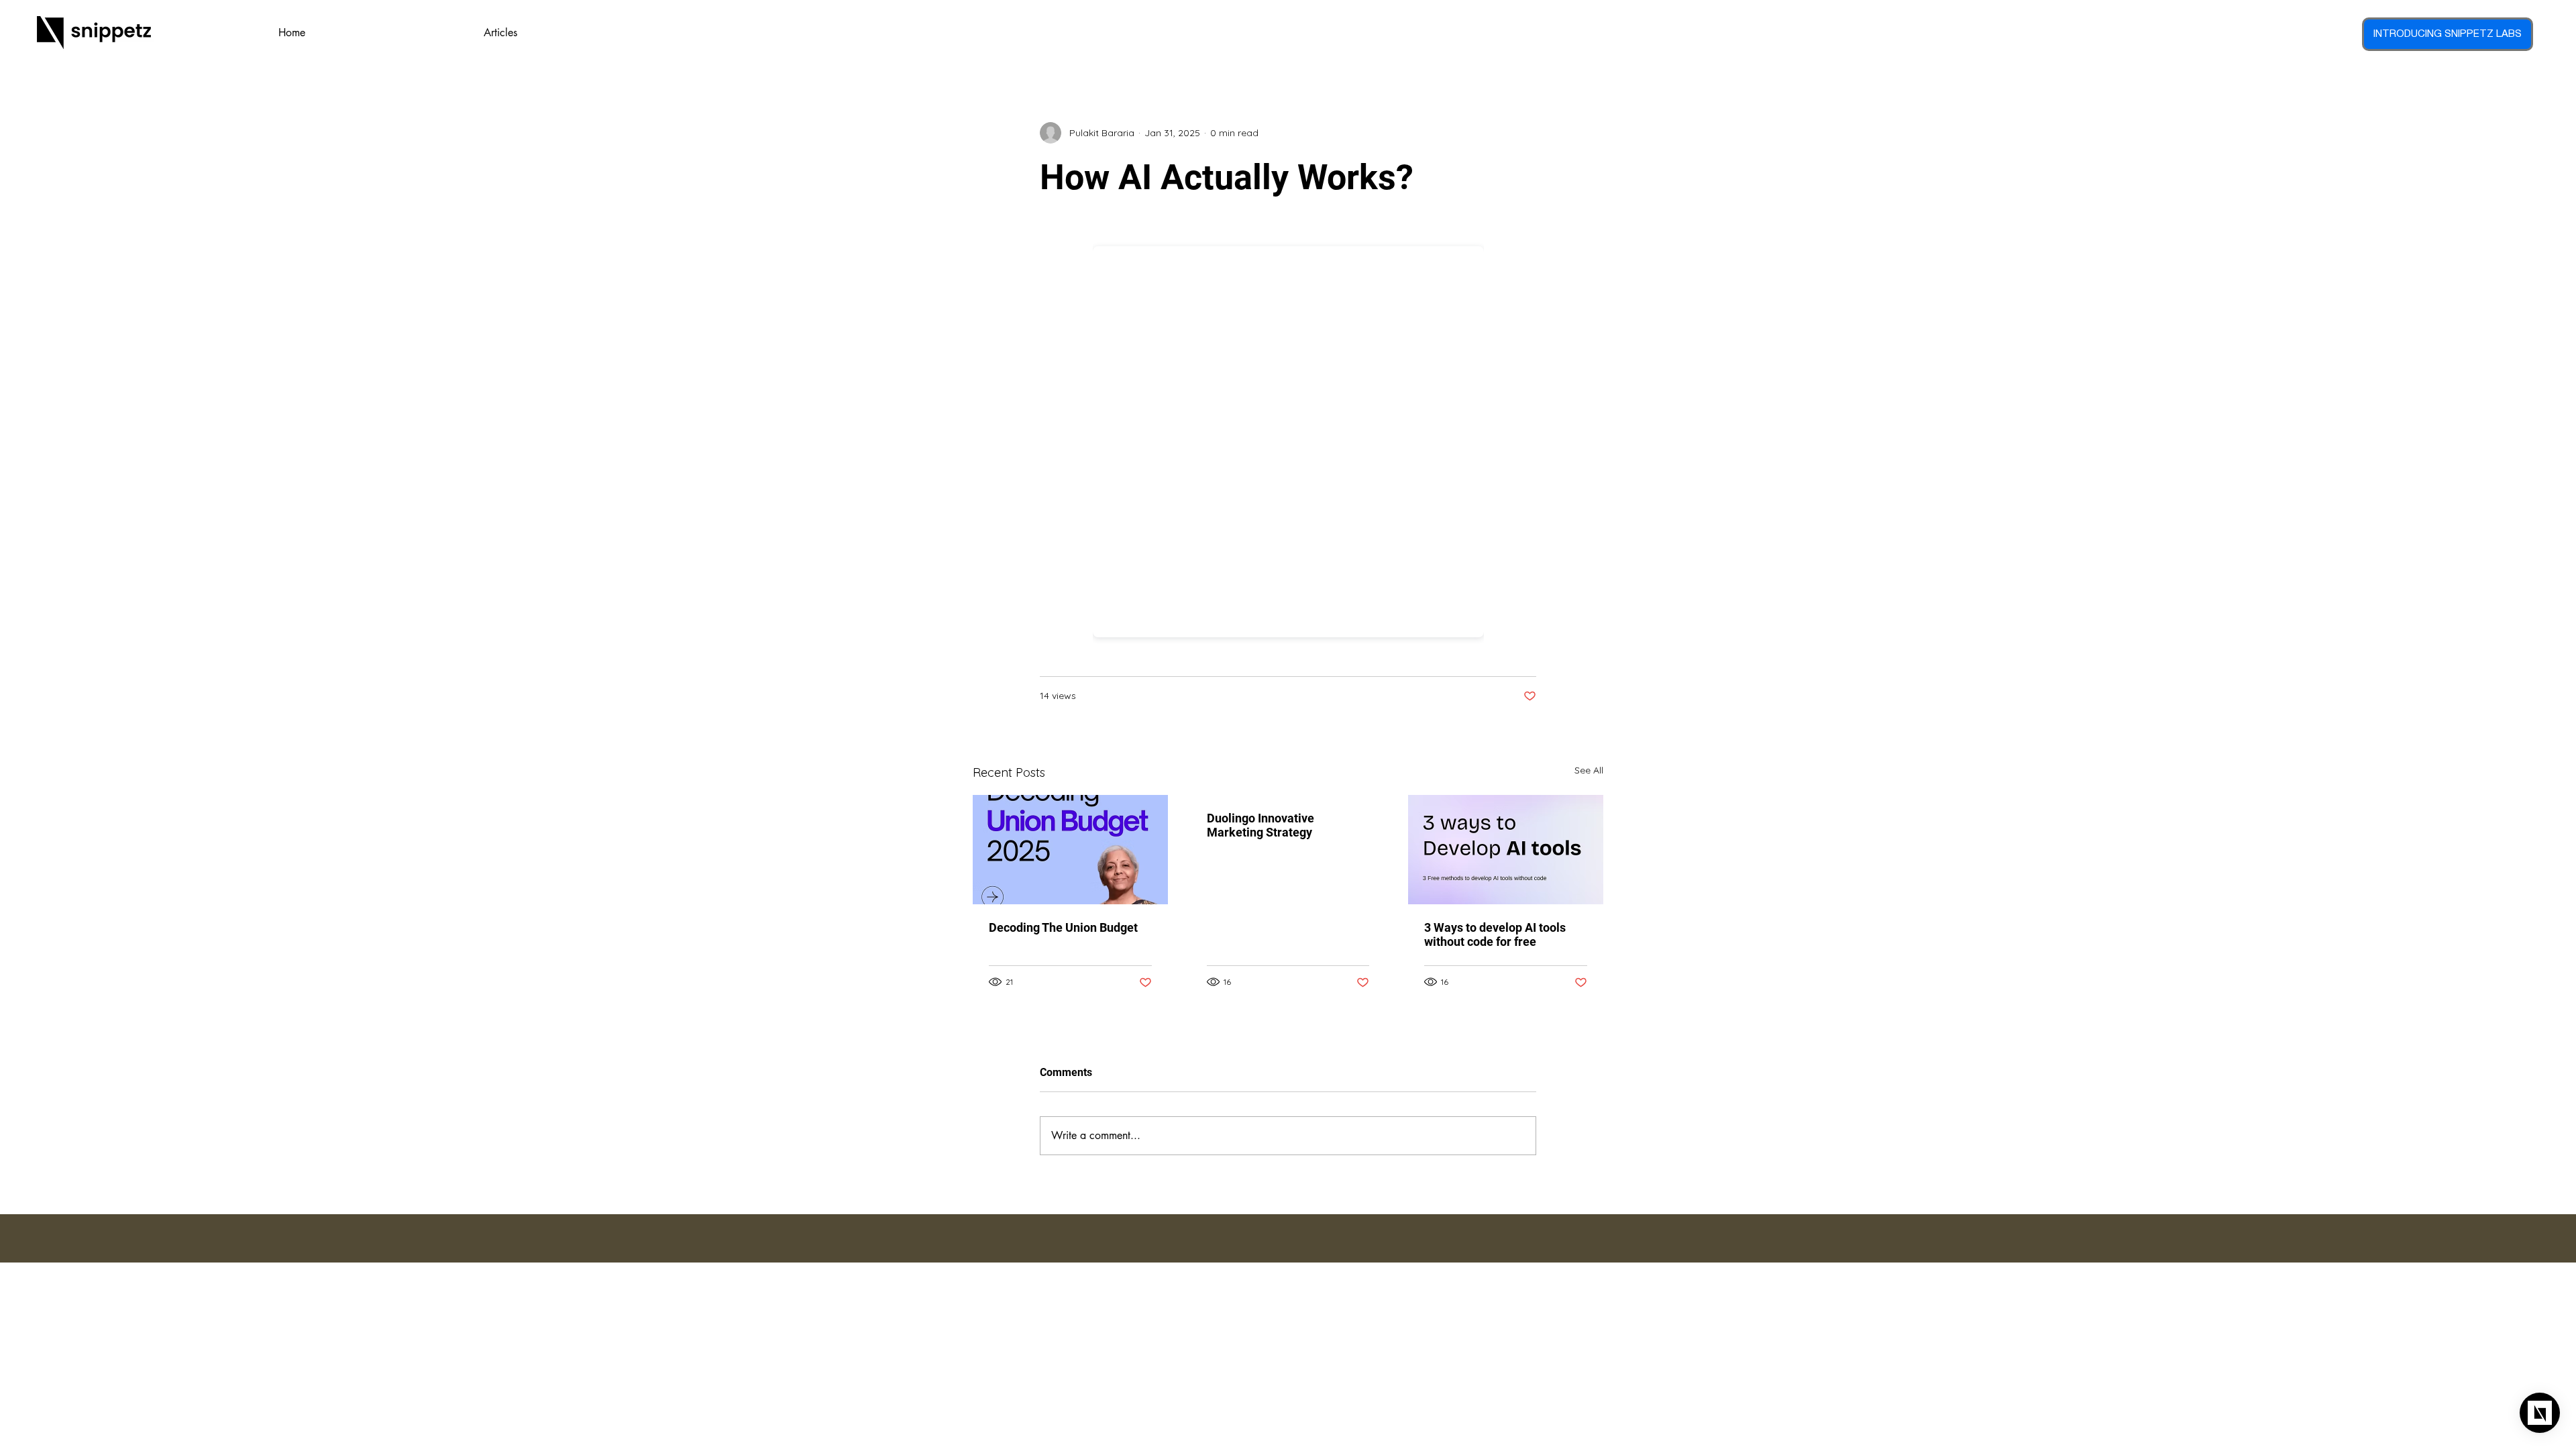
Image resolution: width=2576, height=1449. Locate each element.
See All (1589, 770)
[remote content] (1288, 438)
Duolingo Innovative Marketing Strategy (1260, 825)
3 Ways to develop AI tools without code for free (1495, 934)
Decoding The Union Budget (1063, 927)
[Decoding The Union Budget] (1070, 850)
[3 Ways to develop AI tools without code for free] (1506, 850)
